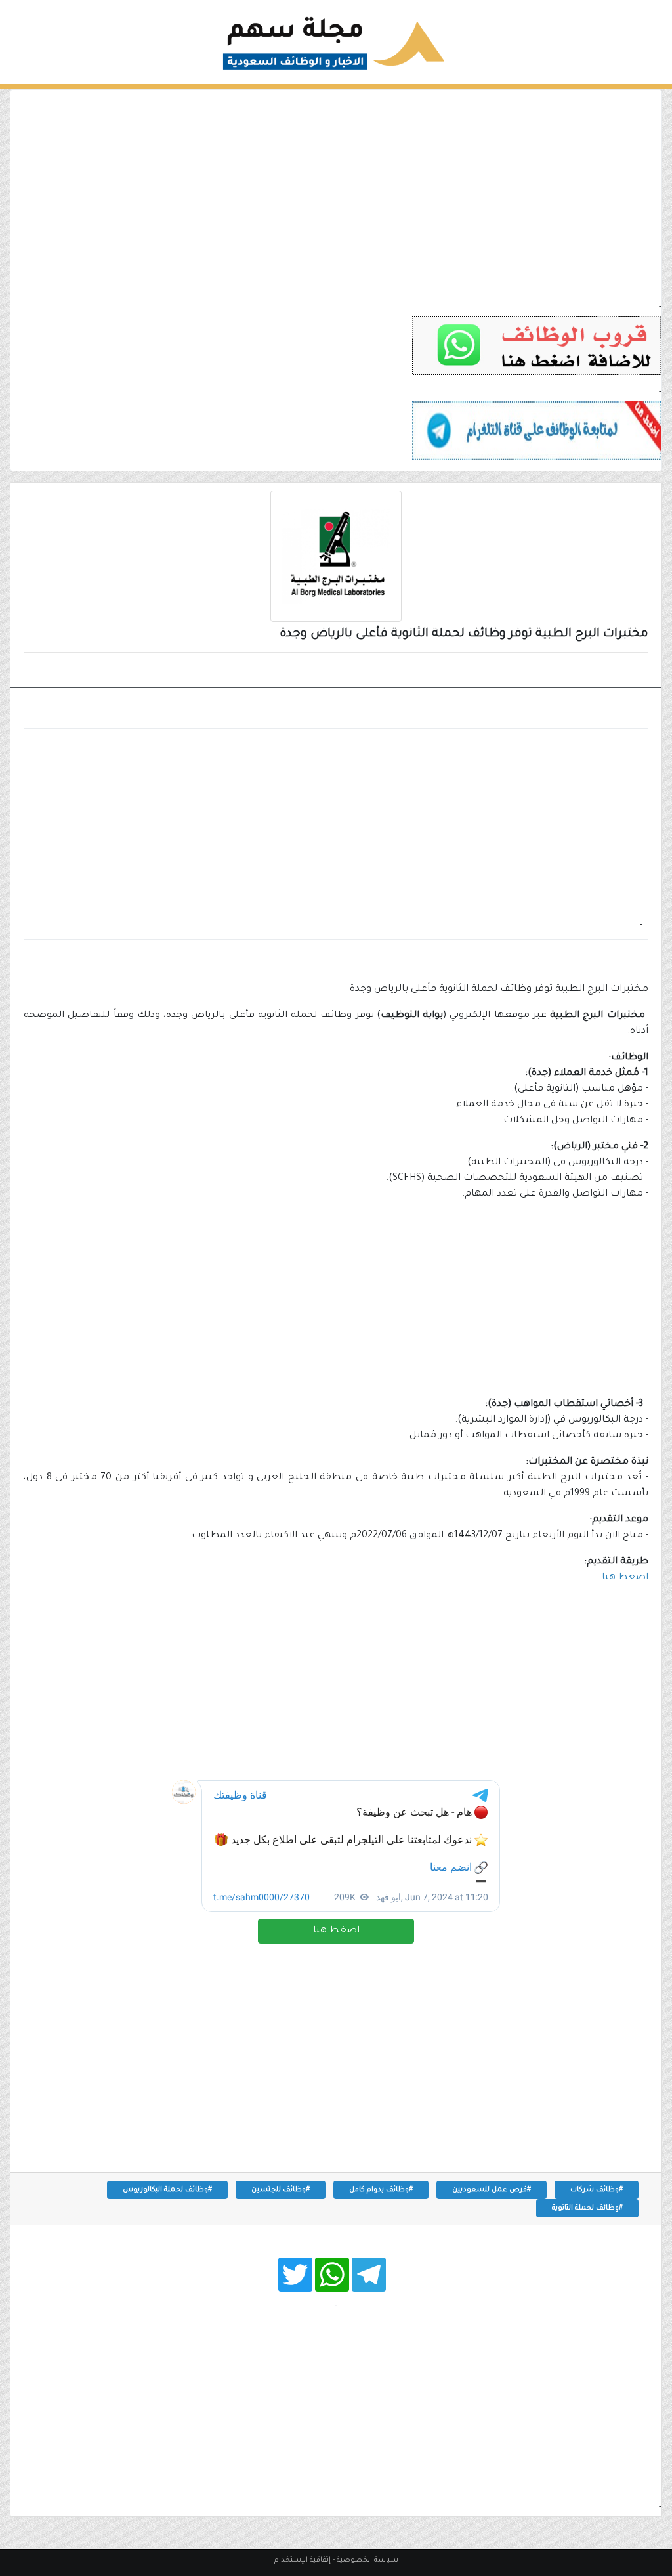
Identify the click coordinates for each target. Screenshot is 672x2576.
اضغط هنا (336, 1931)
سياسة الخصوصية (367, 2560)
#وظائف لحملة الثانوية (587, 2208)
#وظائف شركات (597, 2190)
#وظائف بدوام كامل (381, 2190)
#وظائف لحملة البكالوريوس (167, 2190)
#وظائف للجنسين (281, 2190)
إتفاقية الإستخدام (303, 2560)
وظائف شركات (602, 671)
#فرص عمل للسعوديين (492, 2190)
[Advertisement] (336, 182)
